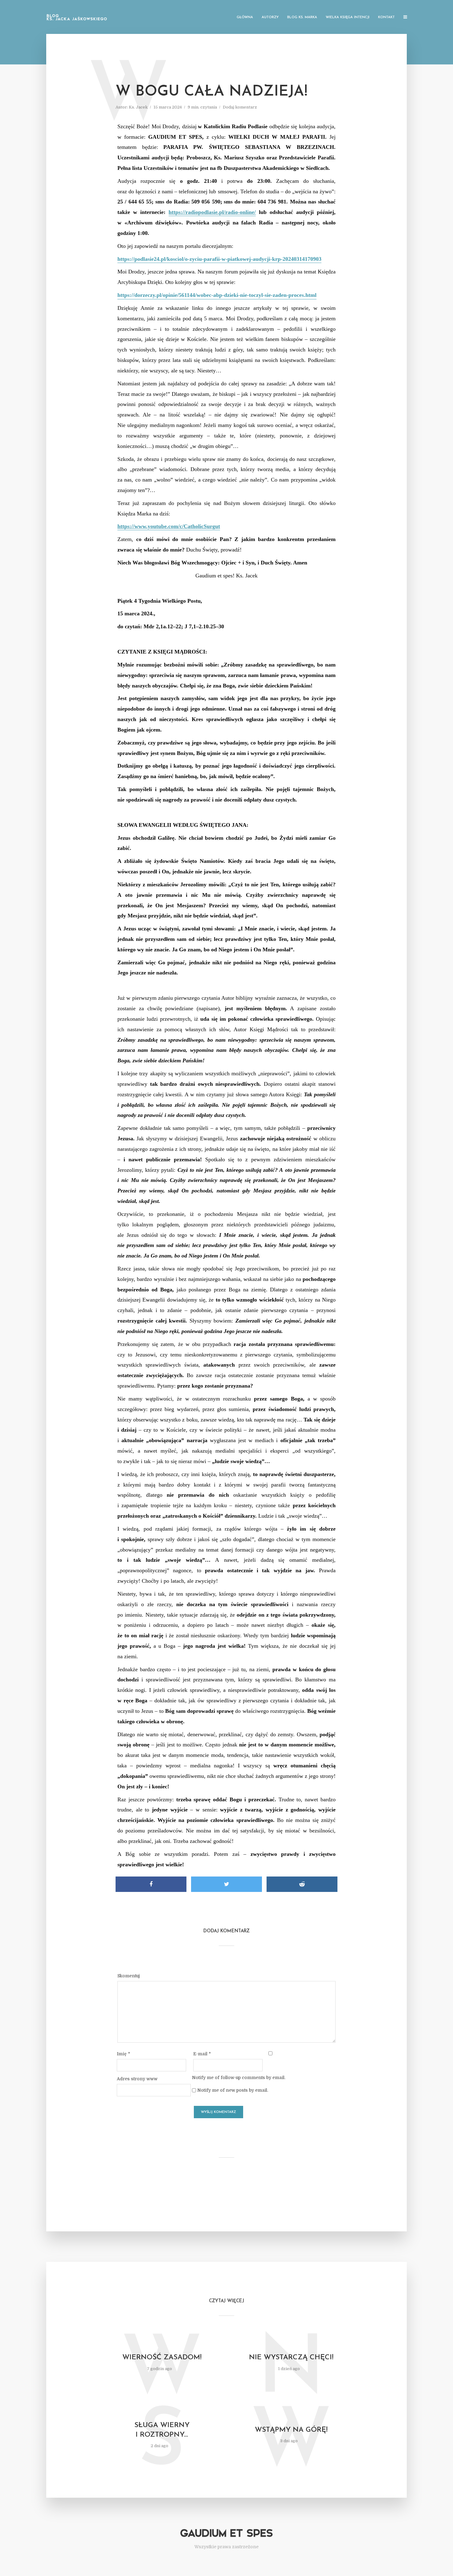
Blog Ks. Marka (302, 17)
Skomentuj (129, 1976)
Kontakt (386, 17)
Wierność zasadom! (162, 2358)
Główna (245, 17)
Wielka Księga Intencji (348, 17)
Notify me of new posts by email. (233, 2090)
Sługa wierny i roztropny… (162, 2430)
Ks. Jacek (138, 107)
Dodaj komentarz (240, 107)
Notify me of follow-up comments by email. (239, 2078)
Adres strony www (137, 2079)
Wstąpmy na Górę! (291, 2430)
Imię (123, 2054)
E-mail (202, 2054)
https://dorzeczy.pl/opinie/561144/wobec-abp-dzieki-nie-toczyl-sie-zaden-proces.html (217, 295)
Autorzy (270, 17)
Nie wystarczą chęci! (291, 2358)
